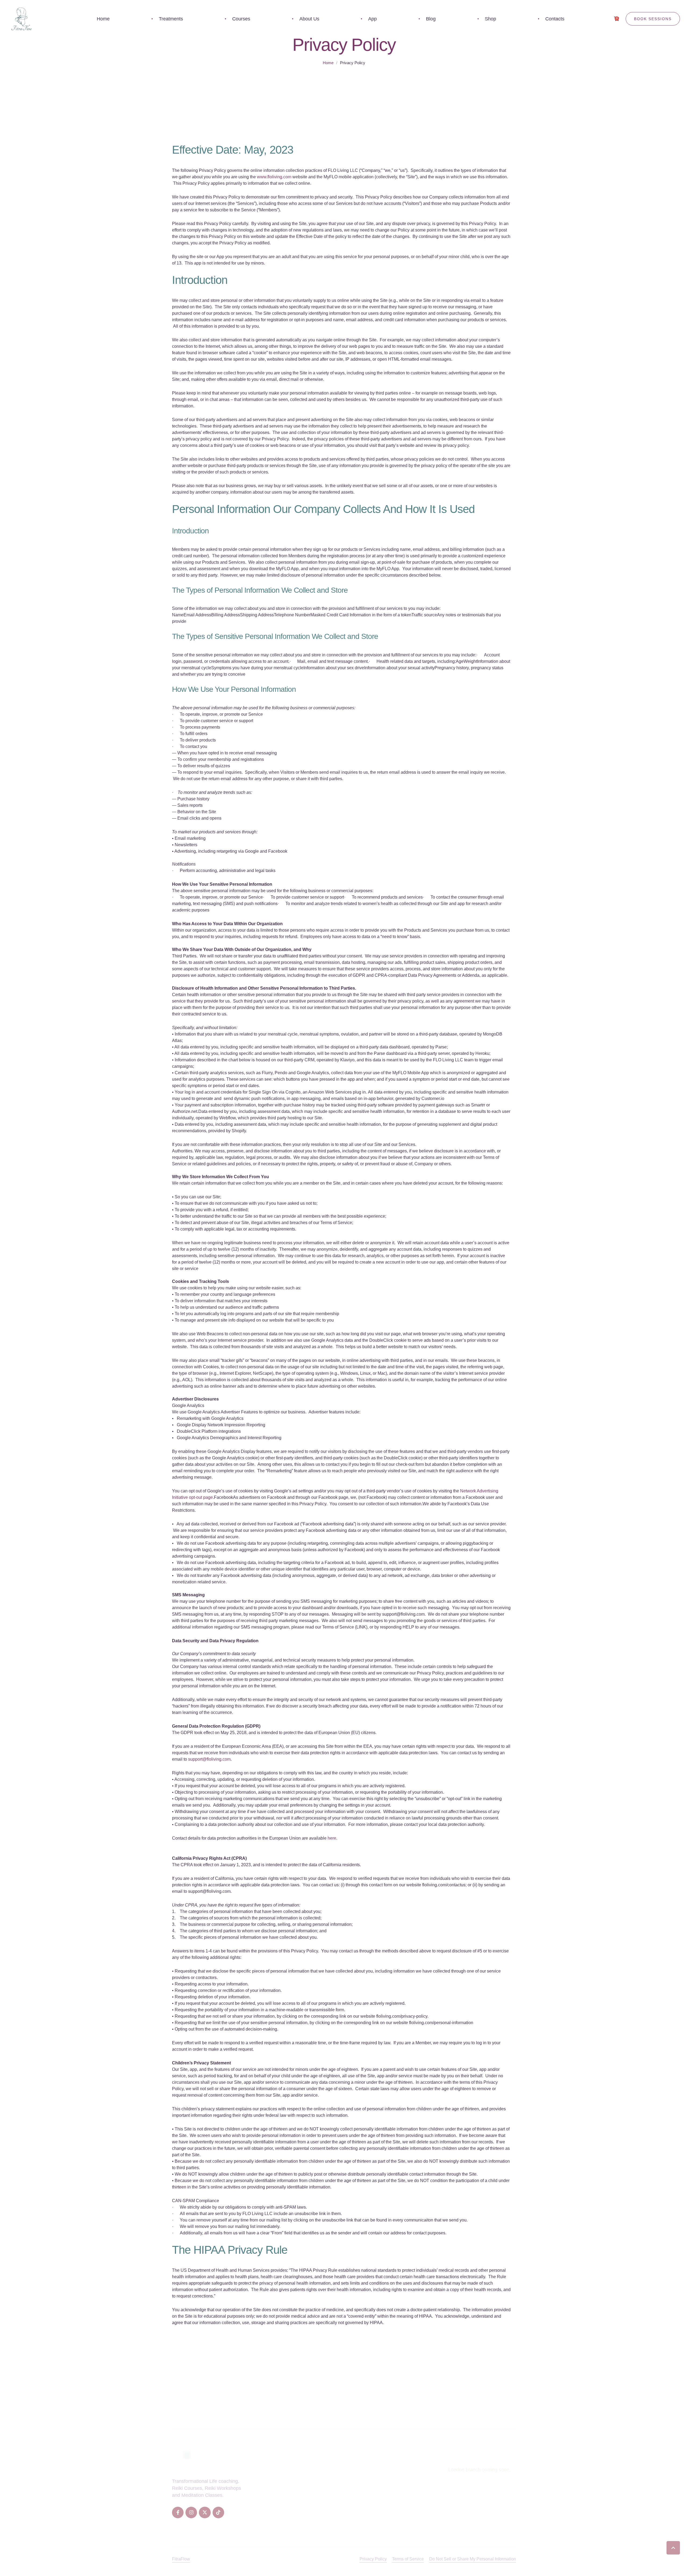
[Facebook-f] (178, 2512)
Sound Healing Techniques (345, 2490)
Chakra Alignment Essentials (347, 2500)
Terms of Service (408, 2559)
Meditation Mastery (336, 2480)
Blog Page (406, 2510)
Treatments (407, 2480)
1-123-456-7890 (474, 2499)
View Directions (465, 2478)
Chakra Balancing (282, 2490)
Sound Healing (278, 2500)
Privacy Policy (373, 2559)
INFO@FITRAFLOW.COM (477, 2510)
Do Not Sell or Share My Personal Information (473, 2559)
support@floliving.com (209, 1759)
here (332, 1838)
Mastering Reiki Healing (342, 2521)
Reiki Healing (277, 2470)
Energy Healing (279, 2521)
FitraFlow (181, 2559)
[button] (673, 2548)
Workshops (407, 2500)
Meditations (275, 2510)
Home (328, 63)
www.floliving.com (274, 177)
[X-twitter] (205, 2512)
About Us (405, 2470)
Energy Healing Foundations (347, 2470)
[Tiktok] (218, 2512)
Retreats (404, 2490)
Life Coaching (277, 2480)
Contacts (404, 2521)
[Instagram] (191, 2512)
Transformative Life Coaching (347, 2510)
